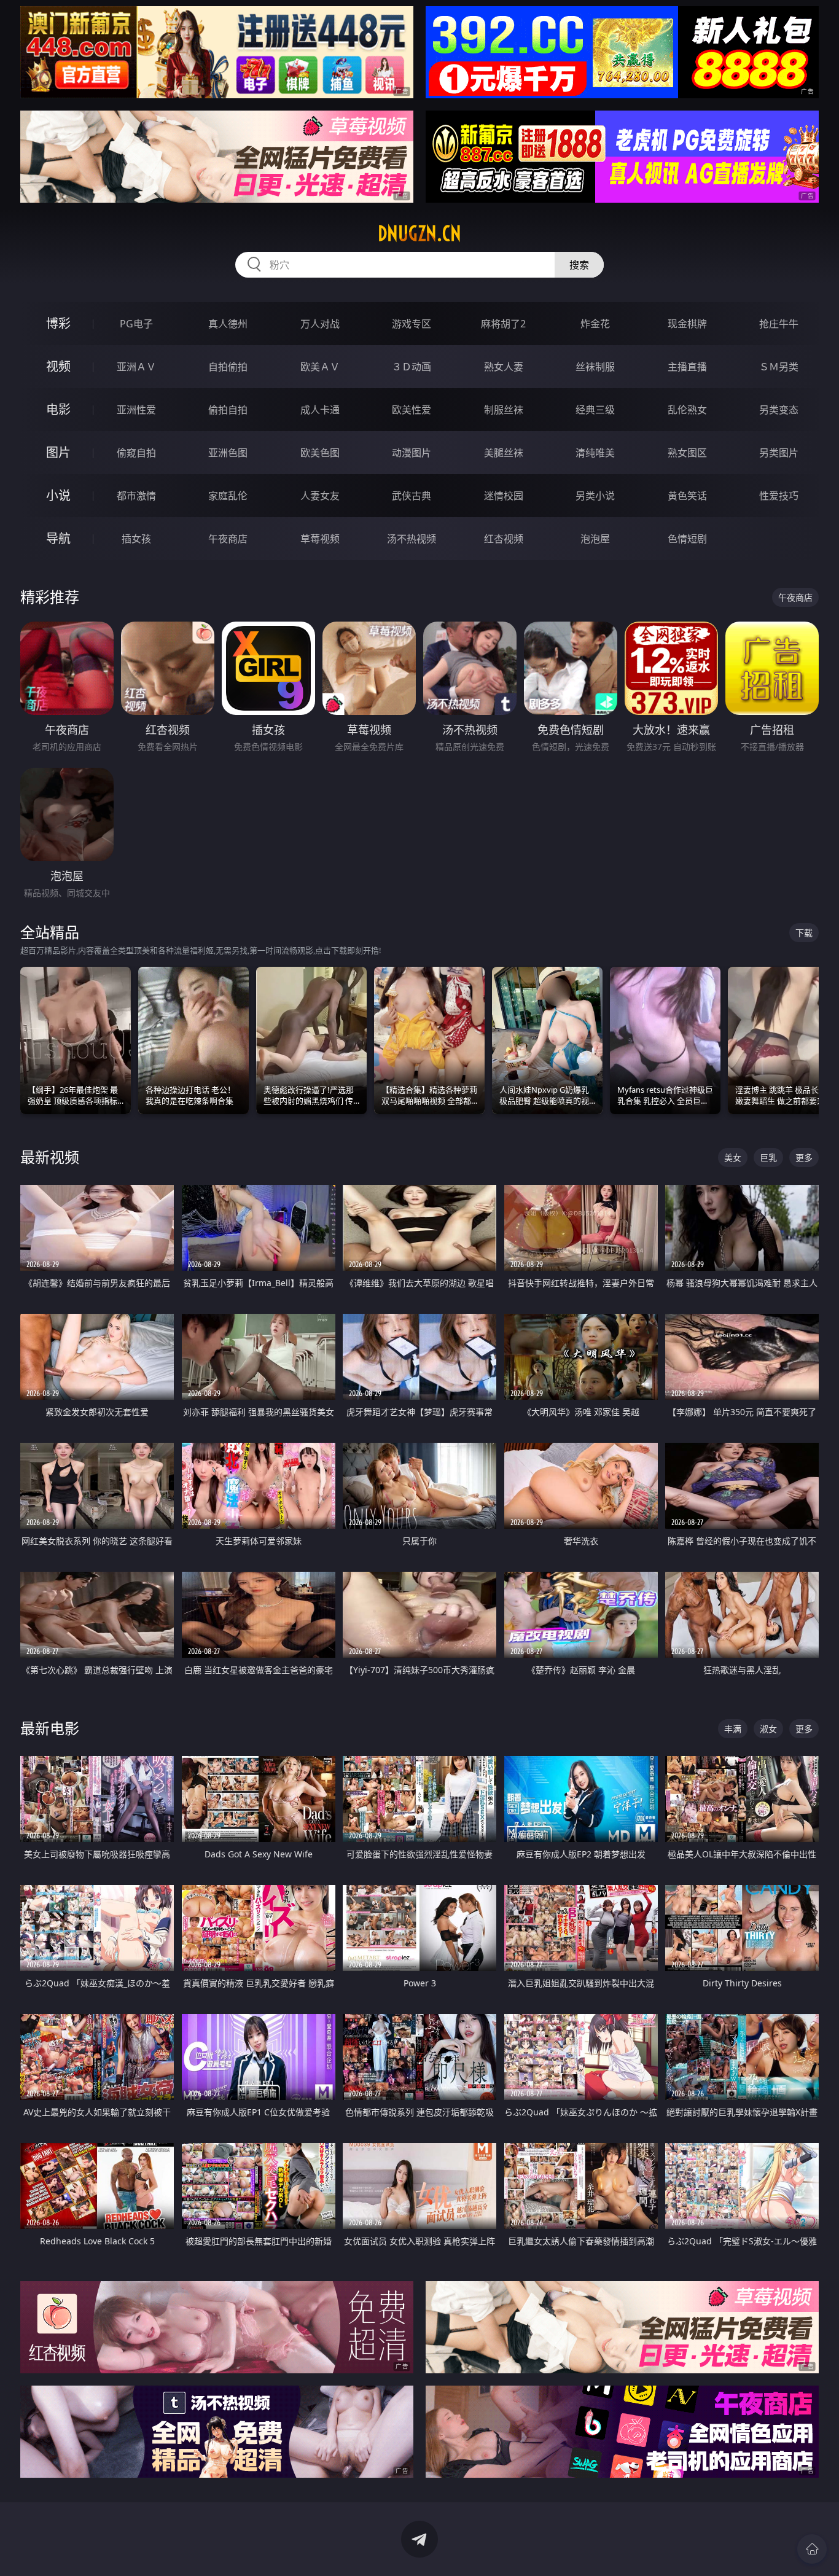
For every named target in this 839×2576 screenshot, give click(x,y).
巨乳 (768, 1157)
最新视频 (50, 1157)
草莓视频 (320, 539)
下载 (804, 933)
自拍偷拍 (228, 367)
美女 (733, 1157)
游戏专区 (412, 324)
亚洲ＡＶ (136, 367)
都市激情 (136, 496)
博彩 (58, 323)
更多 (804, 1157)
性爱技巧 (779, 496)
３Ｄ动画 (412, 367)
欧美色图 (320, 453)
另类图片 (779, 453)
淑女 (768, 1729)
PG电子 (136, 324)
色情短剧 (687, 539)
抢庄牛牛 (779, 324)
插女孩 (136, 539)
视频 (58, 366)
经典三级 (595, 410)
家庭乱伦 (228, 496)
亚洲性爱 (136, 410)
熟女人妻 (504, 367)
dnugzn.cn (419, 233)
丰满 (733, 1729)
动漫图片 (412, 453)
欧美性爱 (412, 410)
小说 (58, 495)
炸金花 (595, 324)
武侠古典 (412, 496)
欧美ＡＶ (320, 367)
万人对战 (320, 324)
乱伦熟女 (687, 410)
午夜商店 (228, 539)
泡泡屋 (595, 539)
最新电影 (50, 1728)
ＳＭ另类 (779, 367)
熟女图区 (687, 453)
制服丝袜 (504, 410)
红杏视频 (504, 539)
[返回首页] (812, 2549)
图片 (58, 452)
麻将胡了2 (503, 324)
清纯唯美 (595, 453)
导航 (58, 538)
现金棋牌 (687, 324)
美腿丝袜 (504, 453)
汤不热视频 (412, 539)
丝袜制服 (595, 367)
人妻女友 (320, 496)
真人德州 (228, 324)
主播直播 (687, 367)
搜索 (579, 265)
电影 (58, 409)
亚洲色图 (228, 453)
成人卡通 (320, 410)
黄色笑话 (687, 496)
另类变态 (779, 410)
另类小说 (595, 496)
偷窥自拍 (136, 453)
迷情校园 (504, 496)
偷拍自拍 (228, 410)
